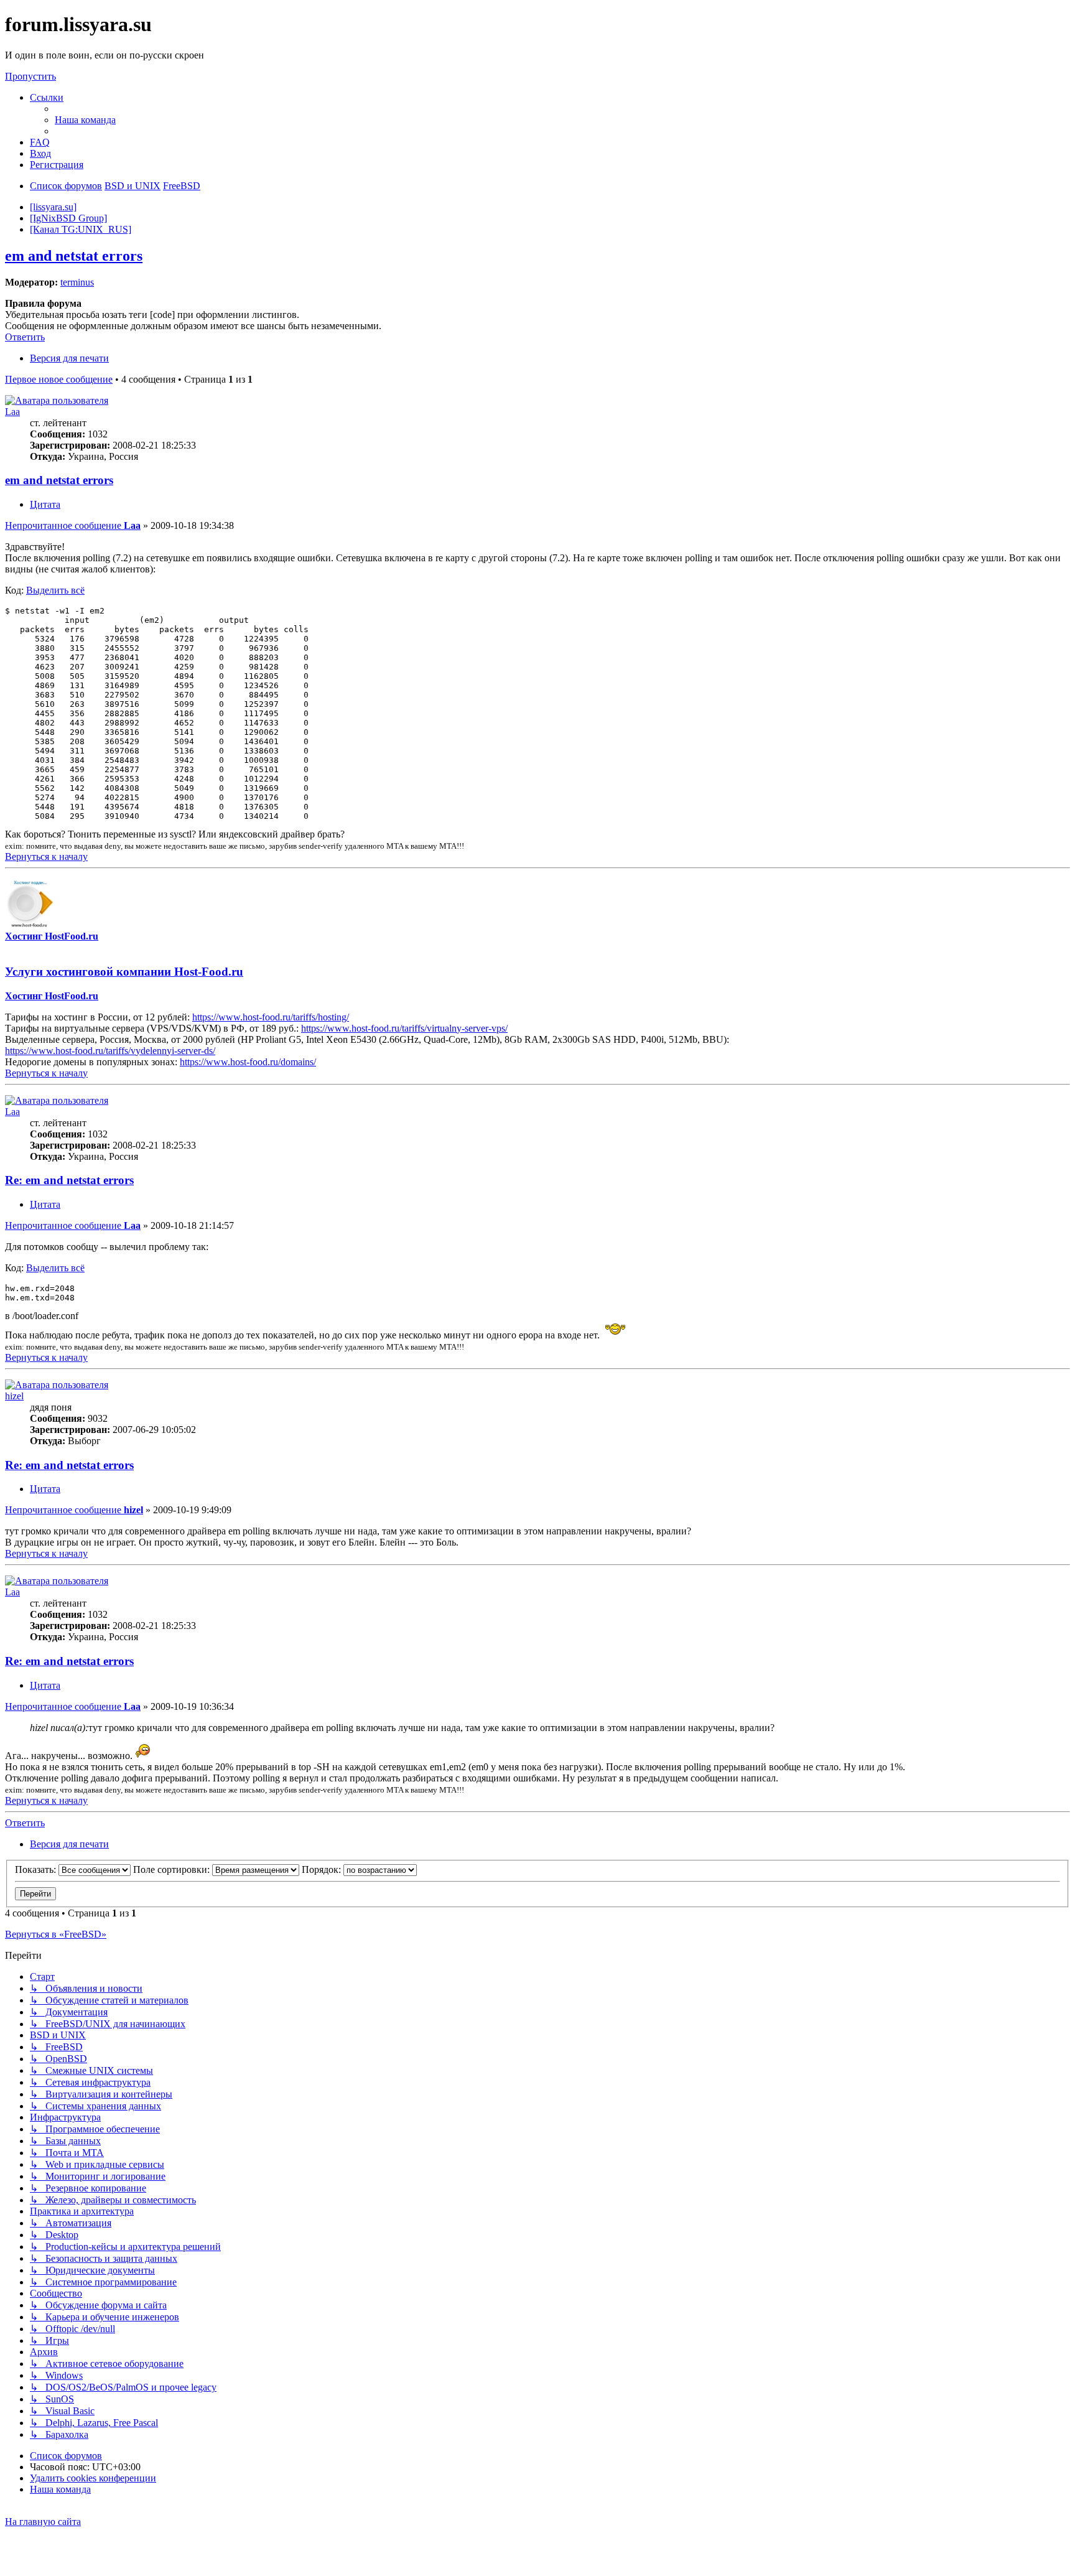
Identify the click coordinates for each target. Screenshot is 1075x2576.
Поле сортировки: (173, 1869)
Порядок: (323, 1869)
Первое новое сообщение (59, 379)
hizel (14, 1396)
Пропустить (30, 76)
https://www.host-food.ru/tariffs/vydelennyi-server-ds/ (110, 1051)
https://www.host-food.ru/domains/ (248, 1062)
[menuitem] (85, 120)
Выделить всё (55, 590)
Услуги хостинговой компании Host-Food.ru (124, 972)
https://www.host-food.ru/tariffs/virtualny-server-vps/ (404, 1028)
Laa (12, 412)
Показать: (37, 1869)
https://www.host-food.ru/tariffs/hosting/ (271, 1017)
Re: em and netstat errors (69, 1180)
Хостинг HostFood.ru (52, 936)
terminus (77, 282)
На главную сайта (43, 2522)
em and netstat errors (74, 256)
